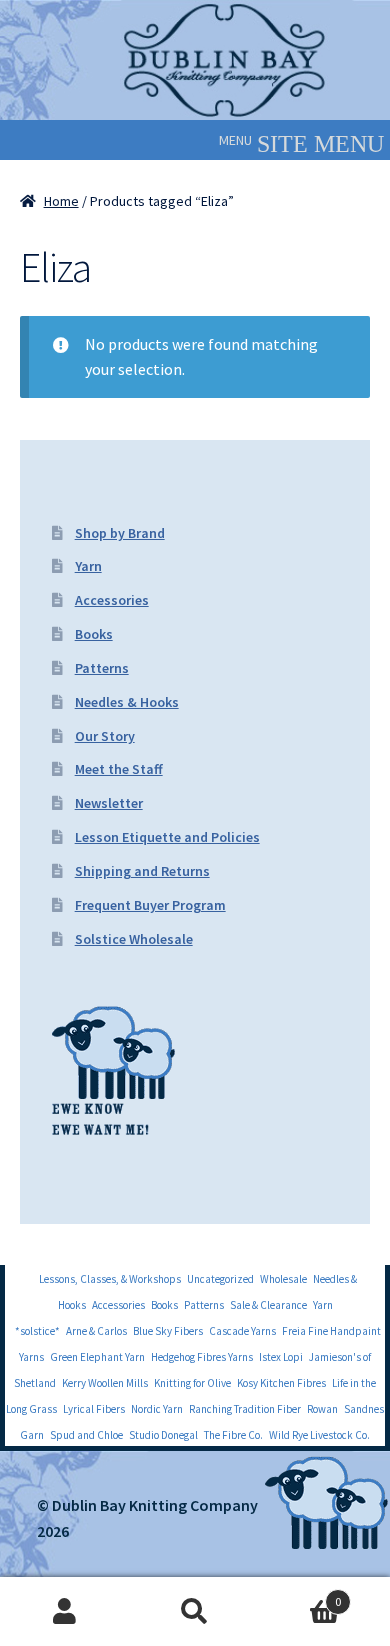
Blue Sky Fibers (168, 1331)
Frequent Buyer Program (150, 905)
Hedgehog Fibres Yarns (202, 1357)
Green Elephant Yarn (97, 1357)
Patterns (102, 668)
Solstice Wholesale (134, 939)
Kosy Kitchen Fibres (281, 1383)
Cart (300, 1594)
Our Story (105, 736)
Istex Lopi (281, 1357)
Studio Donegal (163, 1435)
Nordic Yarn (157, 1409)
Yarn (88, 566)
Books (94, 634)
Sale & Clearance (268, 1305)
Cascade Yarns (242, 1331)
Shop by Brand (120, 533)
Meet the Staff (119, 769)
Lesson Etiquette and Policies (167, 837)
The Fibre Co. (233, 1435)
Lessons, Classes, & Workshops (110, 1279)
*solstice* (37, 1331)
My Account (65, 1612)
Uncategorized (220, 1279)
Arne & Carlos (96, 1331)
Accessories (112, 600)
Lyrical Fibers (94, 1409)
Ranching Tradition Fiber (245, 1409)
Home (61, 201)
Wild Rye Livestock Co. (319, 1435)
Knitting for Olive (192, 1383)
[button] (235, 140)
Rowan (322, 1409)
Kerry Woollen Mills (105, 1383)
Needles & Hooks (127, 702)
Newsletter (109, 803)
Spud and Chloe (86, 1435)
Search (195, 1612)
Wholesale (283, 1279)
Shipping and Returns (142, 871)
